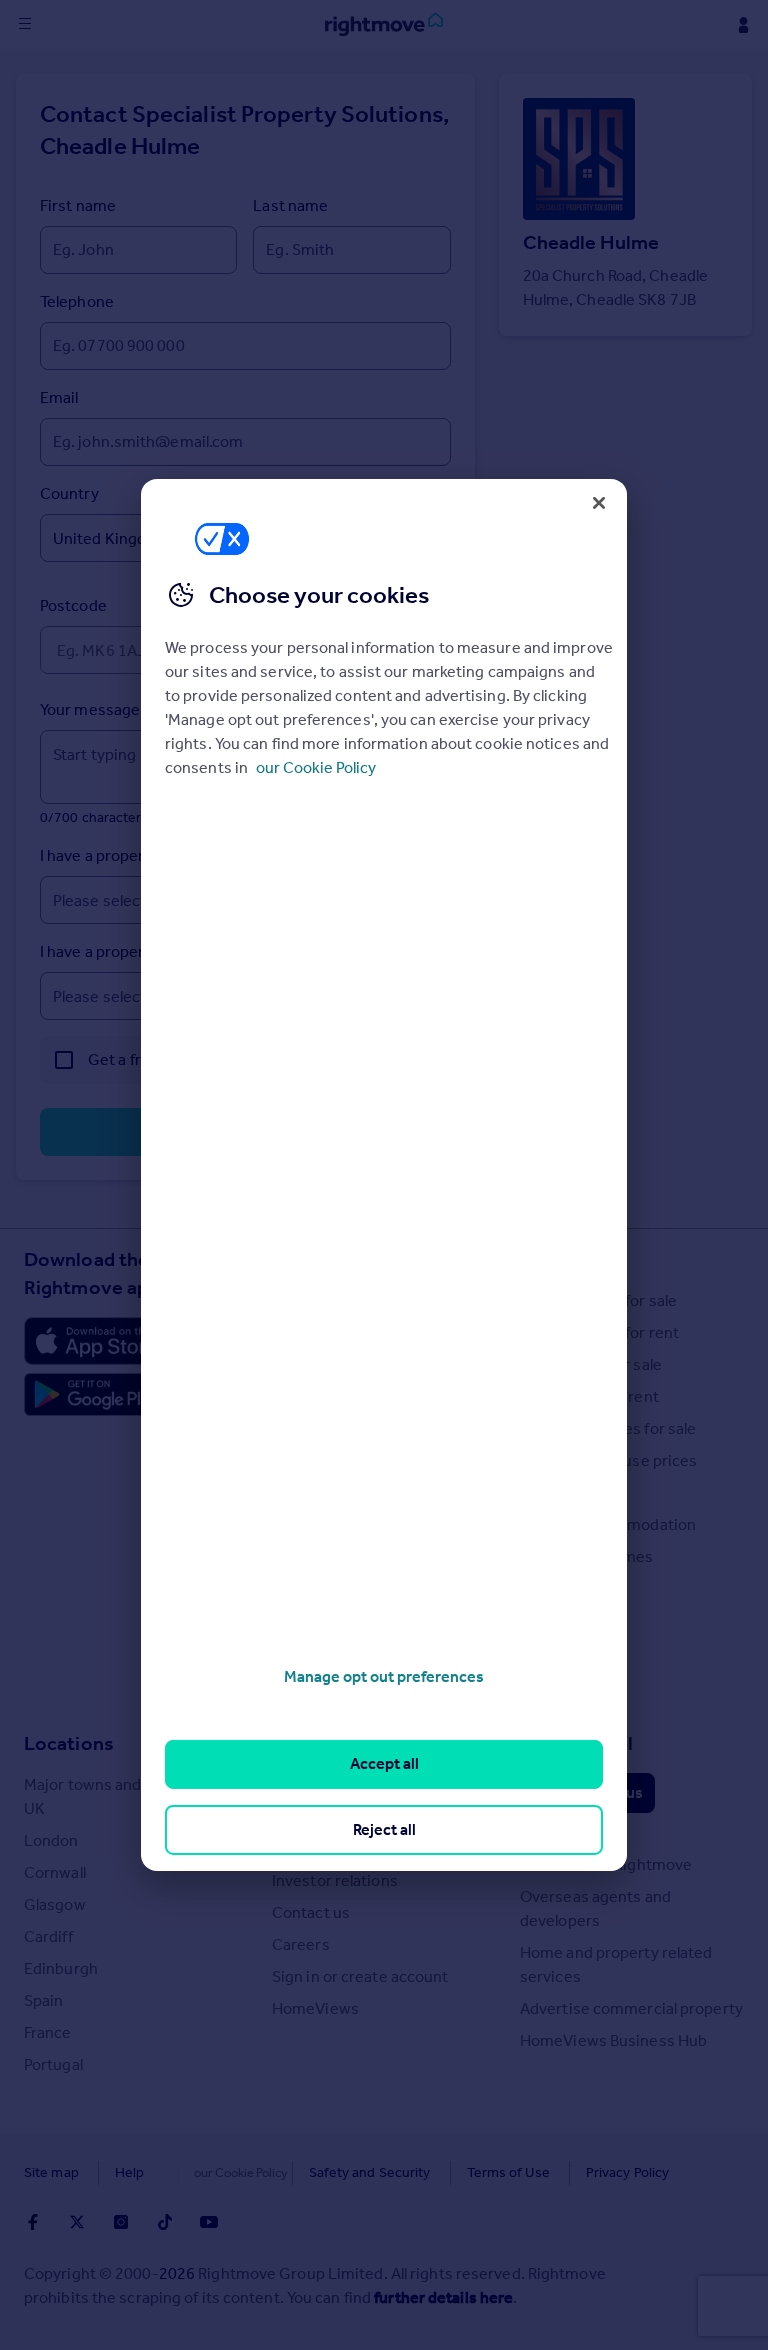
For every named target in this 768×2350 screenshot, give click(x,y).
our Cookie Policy (316, 767)
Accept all (384, 1763)
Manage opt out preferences (384, 1676)
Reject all (384, 1829)
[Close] (599, 503)
